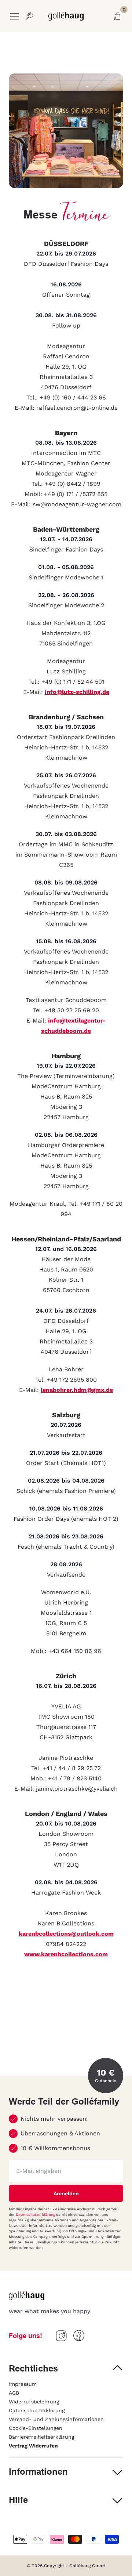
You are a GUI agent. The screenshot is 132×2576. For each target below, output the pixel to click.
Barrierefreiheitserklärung (41, 2437)
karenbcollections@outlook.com (66, 1934)
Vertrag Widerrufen (33, 2446)
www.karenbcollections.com (66, 1954)
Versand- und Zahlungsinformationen (56, 2419)
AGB (14, 2393)
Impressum (23, 2384)
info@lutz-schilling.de (77, 692)
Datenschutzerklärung (36, 2215)
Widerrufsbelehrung (34, 2402)
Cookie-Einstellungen (36, 2428)
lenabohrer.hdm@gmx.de (77, 1390)
